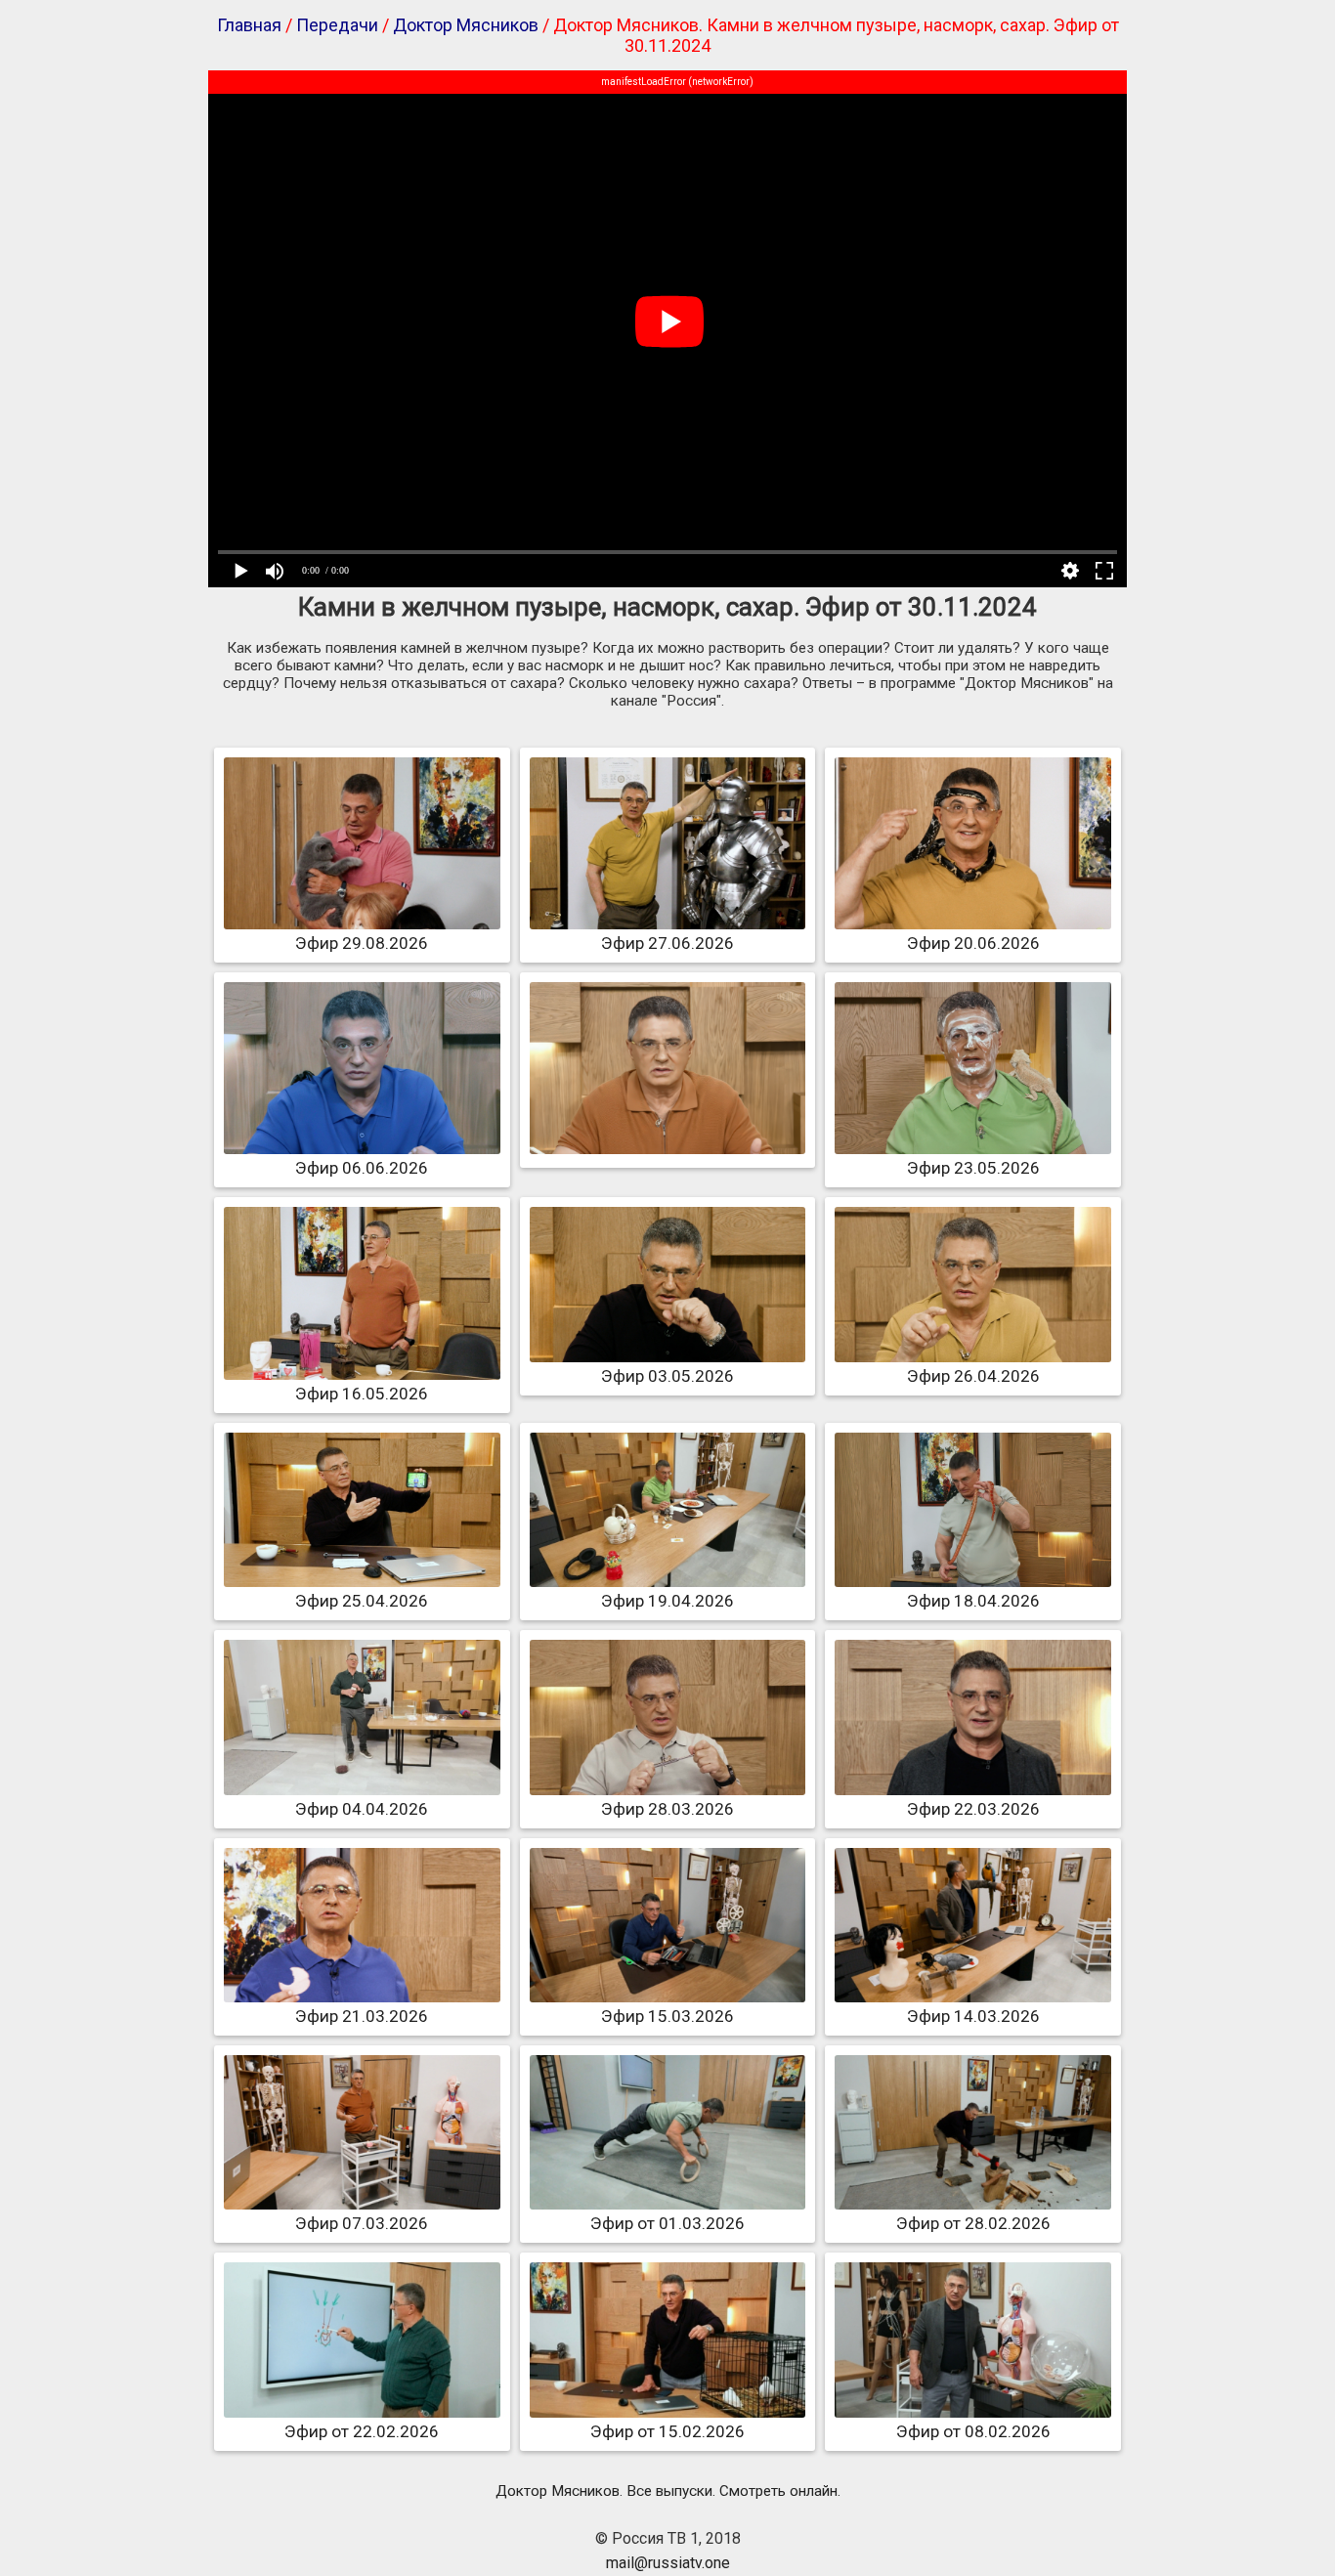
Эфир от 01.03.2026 (667, 2223)
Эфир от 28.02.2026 (973, 2223)
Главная (249, 25)
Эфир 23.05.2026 (973, 1168)
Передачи (337, 25)
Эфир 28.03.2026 (667, 1809)
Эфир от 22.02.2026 (362, 2431)
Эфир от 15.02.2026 (667, 2431)
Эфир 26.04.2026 (973, 1376)
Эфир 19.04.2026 (667, 1601)
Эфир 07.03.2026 (362, 2223)
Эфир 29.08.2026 (362, 943)
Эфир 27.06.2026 (667, 943)
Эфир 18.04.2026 (973, 1601)
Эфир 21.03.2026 (362, 2016)
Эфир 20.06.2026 (973, 943)
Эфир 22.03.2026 (973, 1809)
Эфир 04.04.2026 (362, 1809)
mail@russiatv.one (668, 2563)
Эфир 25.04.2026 (362, 1601)
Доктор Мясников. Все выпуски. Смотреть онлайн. (668, 2491)
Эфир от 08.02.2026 (973, 2431)
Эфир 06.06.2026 (362, 1168)
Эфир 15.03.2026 (667, 2016)
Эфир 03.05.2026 (667, 1376)
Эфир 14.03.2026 (973, 2016)
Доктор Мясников (466, 25)
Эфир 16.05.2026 (362, 1394)
